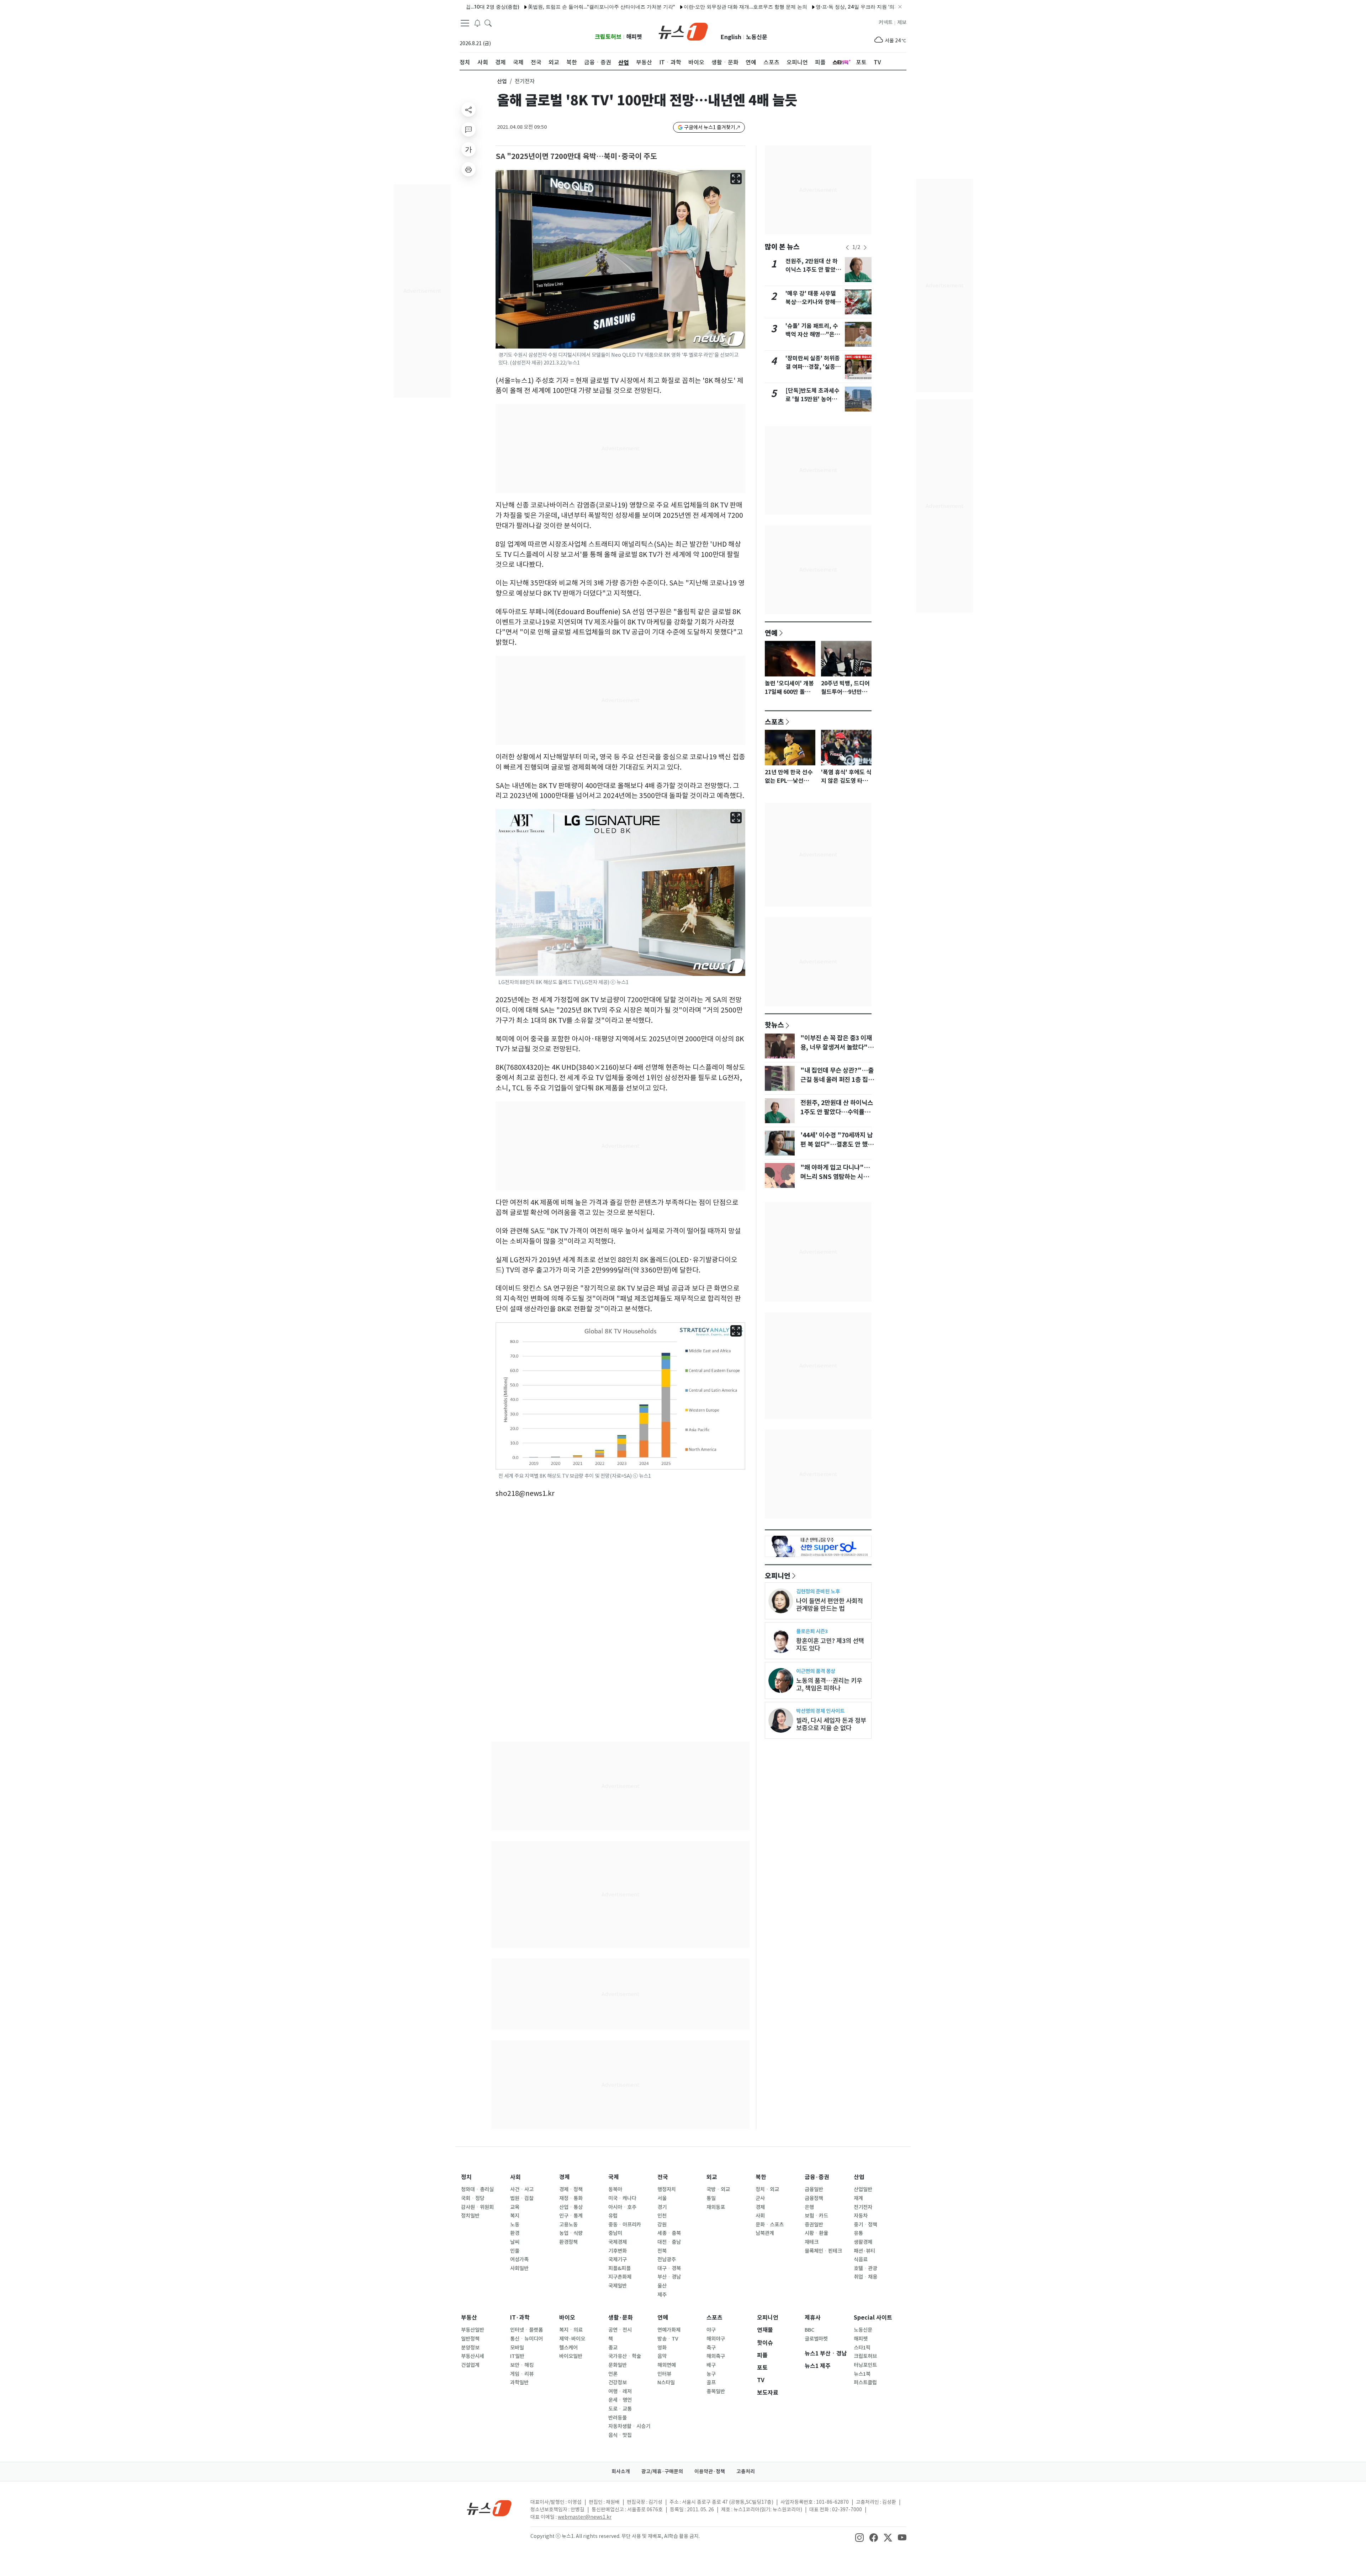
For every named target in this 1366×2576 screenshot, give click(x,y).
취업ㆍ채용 (865, 2277)
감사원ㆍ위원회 (477, 2207)
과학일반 (519, 2383)
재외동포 (716, 2207)
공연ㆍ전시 (620, 2330)
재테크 (812, 2242)
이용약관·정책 (710, 2471)
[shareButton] (468, 110)
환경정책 (568, 2242)
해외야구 (716, 2339)
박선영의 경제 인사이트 (820, 1711)
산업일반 (863, 2189)
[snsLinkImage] (859, 2537)
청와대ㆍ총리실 (477, 2189)
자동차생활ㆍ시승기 (629, 2426)
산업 (502, 81)
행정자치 (667, 2189)
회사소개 (621, 2471)
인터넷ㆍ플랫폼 (526, 2330)
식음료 (861, 2259)
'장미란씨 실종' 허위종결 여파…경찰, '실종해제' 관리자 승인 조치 (813, 367)
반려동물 (618, 2418)
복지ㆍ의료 (571, 2330)
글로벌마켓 (816, 2339)
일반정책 (470, 2339)
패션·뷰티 (864, 2251)
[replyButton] (468, 129)
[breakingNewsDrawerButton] (477, 23)
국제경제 (618, 2242)
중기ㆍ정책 (865, 2225)
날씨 (515, 2242)
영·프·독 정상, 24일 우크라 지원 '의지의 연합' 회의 (744, 7)
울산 (662, 2286)
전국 (663, 2177)
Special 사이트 (873, 2318)
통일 (711, 2198)
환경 (515, 2233)
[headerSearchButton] (488, 23)
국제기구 (618, 2259)
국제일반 (618, 2286)
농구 (711, 2374)
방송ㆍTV (668, 2339)
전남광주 (667, 2259)
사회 (515, 2177)
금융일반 (814, 2189)
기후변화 (618, 2251)
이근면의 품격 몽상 (816, 1671)
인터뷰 (664, 2374)
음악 (662, 2356)
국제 (614, 2177)
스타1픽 (862, 2348)
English (731, 37)
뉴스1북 (862, 2374)
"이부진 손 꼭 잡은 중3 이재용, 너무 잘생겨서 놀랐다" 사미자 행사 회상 (836, 1047)
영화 (662, 2348)
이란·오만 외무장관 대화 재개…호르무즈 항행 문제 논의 (617, 7)
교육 (515, 2207)
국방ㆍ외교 (718, 2189)
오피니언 (778, 1576)
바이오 (567, 2318)
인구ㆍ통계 (571, 2216)
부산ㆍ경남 (669, 2277)
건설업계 (470, 2365)
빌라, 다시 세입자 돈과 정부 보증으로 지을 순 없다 (831, 1724)
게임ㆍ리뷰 (522, 2374)
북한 (761, 2177)
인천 (662, 2216)
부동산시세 (473, 2356)
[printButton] (468, 169)
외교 (712, 2177)
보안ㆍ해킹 (522, 2365)
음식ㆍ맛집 (620, 2435)
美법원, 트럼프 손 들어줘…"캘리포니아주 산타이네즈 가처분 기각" (473, 7)
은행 (809, 2207)
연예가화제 (669, 2330)
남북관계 (765, 2233)
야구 (711, 2330)
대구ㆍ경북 (669, 2268)
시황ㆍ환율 (816, 2233)
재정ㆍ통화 (571, 2198)
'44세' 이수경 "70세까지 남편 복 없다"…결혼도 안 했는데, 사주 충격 (837, 1144)
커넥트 (886, 22)
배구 (711, 2365)
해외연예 (667, 2365)
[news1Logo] (489, 2508)
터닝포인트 (865, 2365)
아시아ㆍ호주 (622, 2207)
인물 (515, 2251)
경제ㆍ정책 (571, 2189)
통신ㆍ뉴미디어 (526, 2339)
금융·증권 (817, 2177)
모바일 (517, 2348)
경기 (662, 2207)
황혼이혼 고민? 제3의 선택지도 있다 (830, 1645)
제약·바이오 (572, 2339)
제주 (662, 2295)
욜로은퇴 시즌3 (812, 1631)
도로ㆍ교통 (620, 2409)
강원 (662, 2225)
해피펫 (634, 37)
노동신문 (757, 37)
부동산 (469, 2318)
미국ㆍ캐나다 (622, 2198)
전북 (662, 2251)
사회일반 (519, 2268)
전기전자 (863, 2207)
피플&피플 (620, 2268)
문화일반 (618, 2365)
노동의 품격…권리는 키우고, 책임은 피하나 (829, 1684)
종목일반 (716, 2391)
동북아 (615, 2189)
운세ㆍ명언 (620, 2400)
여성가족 (519, 2259)
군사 (760, 2198)
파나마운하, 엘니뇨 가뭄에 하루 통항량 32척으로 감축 (869, 7)
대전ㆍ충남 (669, 2242)
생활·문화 (621, 2318)
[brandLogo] (683, 31)
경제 (565, 2177)
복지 (515, 2216)
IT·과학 (520, 2318)
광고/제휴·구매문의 (662, 2471)
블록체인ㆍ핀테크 (823, 2251)
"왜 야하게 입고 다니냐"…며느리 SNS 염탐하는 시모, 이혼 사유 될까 (836, 1177)
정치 (466, 2177)
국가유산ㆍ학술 (625, 2356)
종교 (613, 2348)
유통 (858, 2233)
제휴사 (813, 2318)
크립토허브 (608, 37)
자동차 (861, 2216)
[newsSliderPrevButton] (847, 248)
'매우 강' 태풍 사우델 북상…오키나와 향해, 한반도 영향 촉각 (811, 302)
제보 (902, 22)
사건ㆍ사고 (522, 2189)
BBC (809, 2330)
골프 (711, 2383)
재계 (858, 2198)
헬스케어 (568, 2348)
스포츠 (774, 722)
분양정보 (470, 2348)
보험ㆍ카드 (816, 2216)
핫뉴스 (774, 1025)
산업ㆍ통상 (571, 2207)
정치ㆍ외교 (767, 2189)
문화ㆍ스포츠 (770, 2225)
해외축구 (716, 2356)
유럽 (613, 2216)
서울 (662, 2198)
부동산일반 (473, 2330)
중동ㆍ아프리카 (625, 2225)
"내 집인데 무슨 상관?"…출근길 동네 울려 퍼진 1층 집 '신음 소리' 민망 (837, 1080)
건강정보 (618, 2383)
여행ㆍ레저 (620, 2391)
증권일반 (814, 2225)
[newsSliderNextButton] (865, 248)
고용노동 (568, 2225)
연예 (771, 633)
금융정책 (814, 2198)
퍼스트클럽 (865, 2383)
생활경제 (863, 2242)
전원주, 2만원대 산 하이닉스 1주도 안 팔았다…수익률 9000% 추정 (837, 1112)
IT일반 (517, 2356)
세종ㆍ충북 (669, 2233)
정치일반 (470, 2216)
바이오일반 (571, 2356)
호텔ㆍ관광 (865, 2268)
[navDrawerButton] (465, 23)
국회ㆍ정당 (473, 2198)
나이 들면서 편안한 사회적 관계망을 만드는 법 (830, 1605)
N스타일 (666, 2383)
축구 (711, 2348)
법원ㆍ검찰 (522, 2198)
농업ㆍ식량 (571, 2233)
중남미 (615, 2233)
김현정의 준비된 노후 (818, 1591)
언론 (613, 2374)
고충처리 (746, 2471)
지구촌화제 (620, 2277)
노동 (515, 2225)
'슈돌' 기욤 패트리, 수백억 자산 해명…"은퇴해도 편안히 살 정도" (813, 334)
